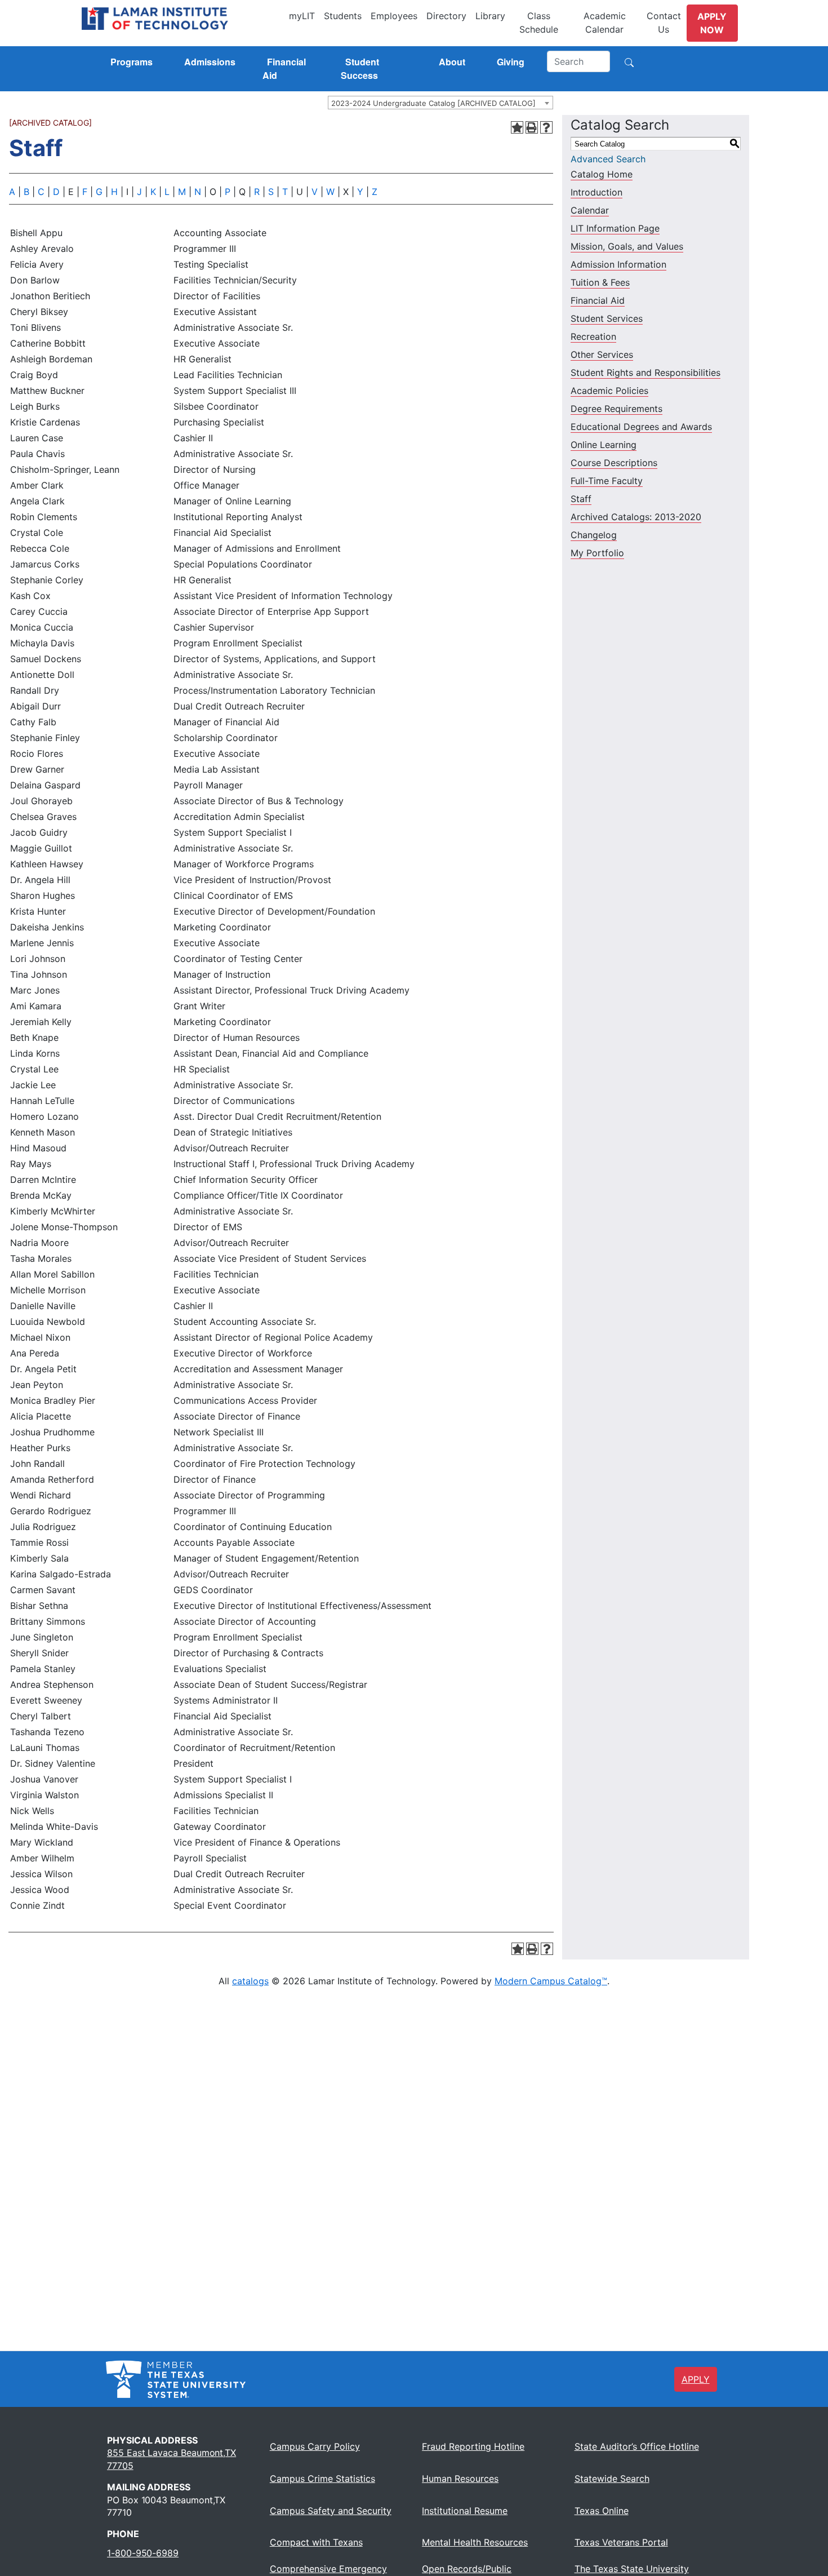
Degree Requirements (616, 409)
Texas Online (602, 2511)
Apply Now (712, 23)
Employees (394, 16)
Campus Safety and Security (331, 2511)
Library (490, 16)
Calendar (590, 210)
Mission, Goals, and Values (627, 246)
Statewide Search (612, 2479)
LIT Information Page (615, 228)
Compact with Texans (316, 2542)
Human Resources (460, 2479)
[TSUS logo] (176, 2378)
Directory (446, 16)
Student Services (607, 318)
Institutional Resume (465, 2511)
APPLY (696, 2379)
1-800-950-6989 (143, 2553)
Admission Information (618, 264)
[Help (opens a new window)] (546, 127)
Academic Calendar (605, 23)
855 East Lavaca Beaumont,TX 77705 (172, 2459)
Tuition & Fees (600, 282)
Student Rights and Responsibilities (646, 373)
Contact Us (664, 23)
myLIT (302, 16)
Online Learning (604, 445)
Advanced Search (608, 159)
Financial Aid (598, 300)
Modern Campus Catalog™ (551, 1981)
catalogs (250, 1981)
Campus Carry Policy (315, 2446)
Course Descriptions (614, 463)
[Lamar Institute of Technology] (183, 19)
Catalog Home (602, 174)
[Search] (629, 61)
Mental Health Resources (475, 2542)
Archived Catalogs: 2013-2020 (636, 517)
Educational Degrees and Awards (641, 427)
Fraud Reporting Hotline (473, 2446)
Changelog (594, 535)
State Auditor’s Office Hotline (637, 2446)
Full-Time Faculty (607, 481)
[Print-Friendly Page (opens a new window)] (532, 127)
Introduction (596, 192)
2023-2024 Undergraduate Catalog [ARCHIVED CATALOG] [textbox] (433, 103)
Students (343, 16)
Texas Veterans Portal (621, 2542)
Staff (581, 499)
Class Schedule (539, 23)
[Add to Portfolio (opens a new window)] (517, 127)
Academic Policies (609, 391)
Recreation (593, 336)
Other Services (602, 354)
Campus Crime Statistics (322, 2479)
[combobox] (440, 103)
